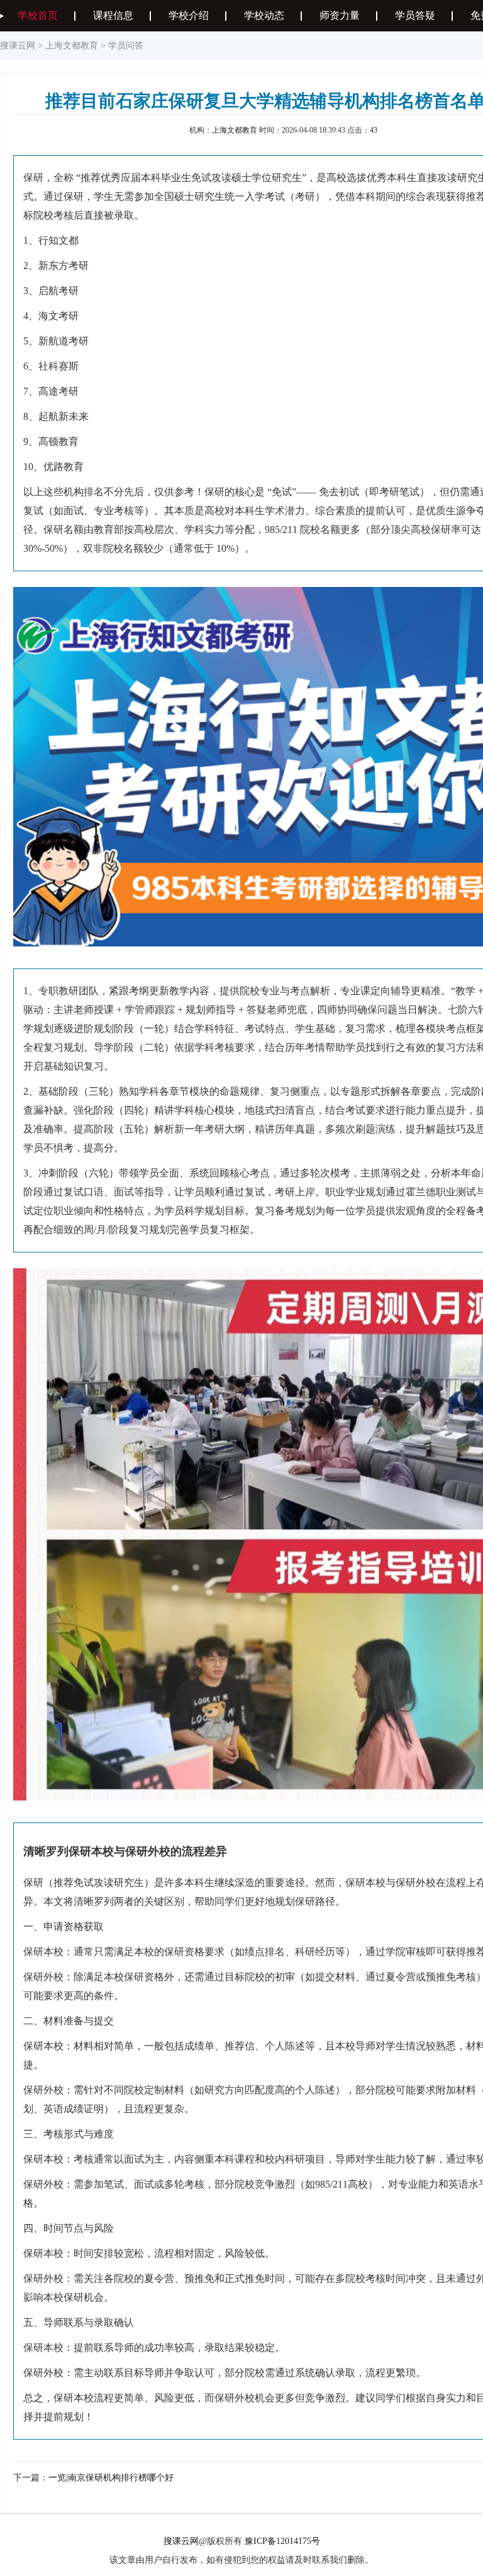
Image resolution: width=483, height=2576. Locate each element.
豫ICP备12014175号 (282, 2541)
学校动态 (264, 15)
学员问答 (126, 46)
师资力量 (340, 15)
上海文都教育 (72, 46)
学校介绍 (189, 15)
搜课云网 (18, 46)
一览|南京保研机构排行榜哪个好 (111, 2478)
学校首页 (38, 15)
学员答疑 (415, 15)
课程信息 (113, 15)
